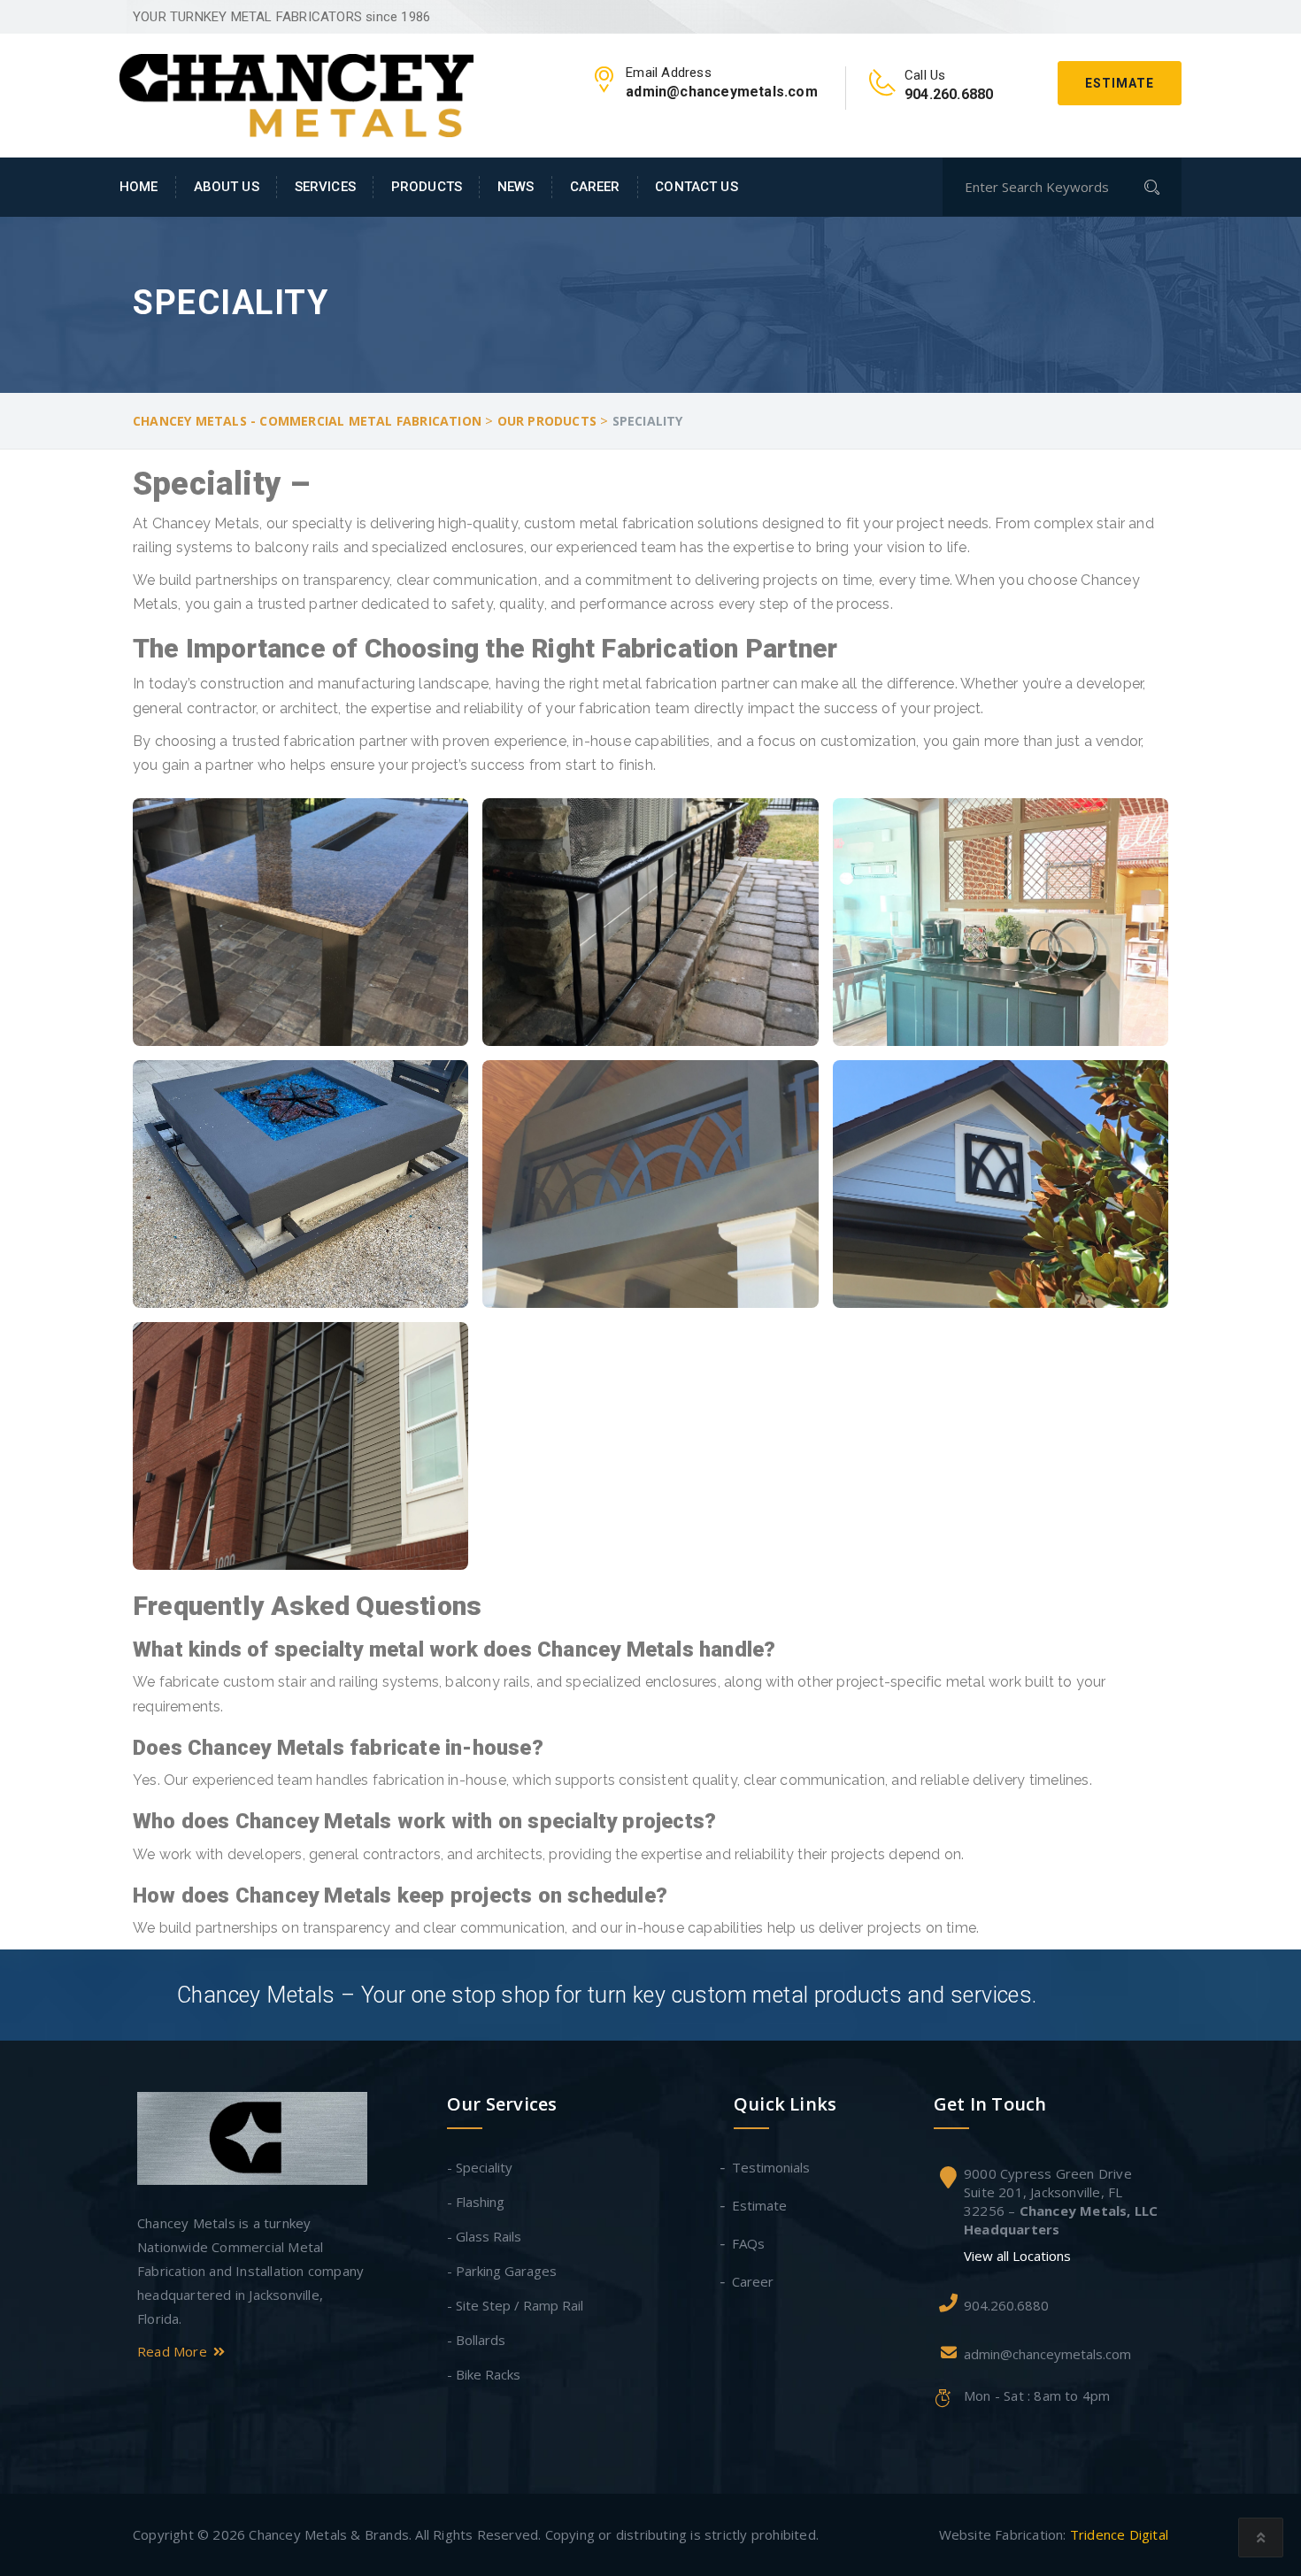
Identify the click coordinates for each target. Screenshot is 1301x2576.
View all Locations (1017, 2256)
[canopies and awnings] (1001, 1184)
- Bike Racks (484, 2374)
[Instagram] (194, 2403)
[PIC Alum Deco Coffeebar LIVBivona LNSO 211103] (1001, 922)
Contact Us (696, 187)
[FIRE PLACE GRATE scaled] (650, 922)
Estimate (1120, 83)
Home (139, 187)
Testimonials (772, 2167)
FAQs (749, 2243)
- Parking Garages (502, 2271)
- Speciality (480, 2167)
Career (595, 187)
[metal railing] (650, 1184)
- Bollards (476, 2340)
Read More (174, 2351)
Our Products (547, 421)
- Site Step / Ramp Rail (515, 2305)
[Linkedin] (150, 2403)
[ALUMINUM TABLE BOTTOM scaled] (300, 922)
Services (325, 187)
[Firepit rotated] (300, 1184)
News (516, 187)
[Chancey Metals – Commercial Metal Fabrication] (296, 94)
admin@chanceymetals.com (1047, 2354)
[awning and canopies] (300, 1446)
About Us (227, 187)
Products (427, 187)
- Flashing (476, 2202)
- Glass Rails (484, 2236)
